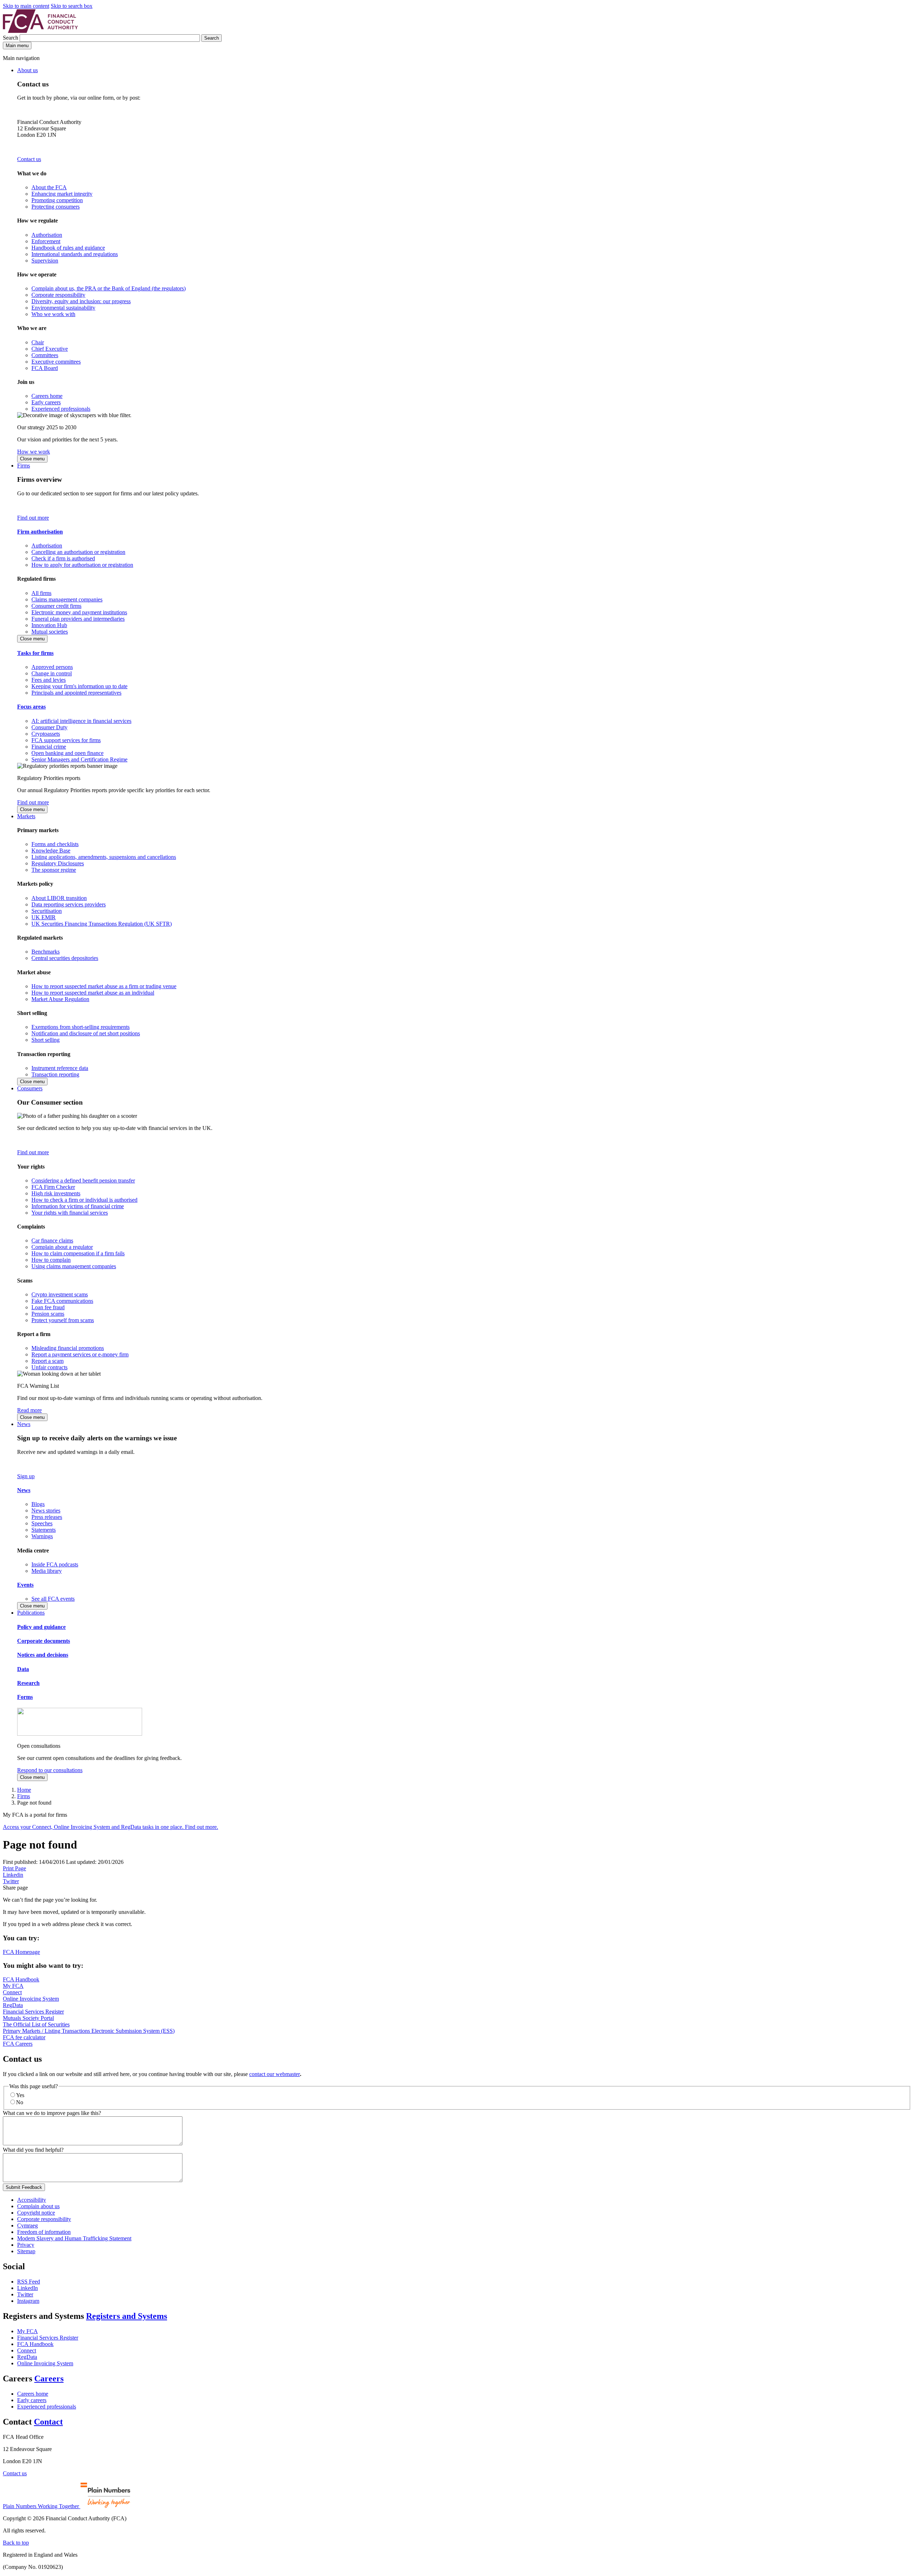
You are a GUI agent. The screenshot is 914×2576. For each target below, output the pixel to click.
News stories (46, 1510)
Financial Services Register (33, 2012)
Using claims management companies (74, 1266)
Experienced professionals (61, 409)
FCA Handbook (21, 1979)
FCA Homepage (21, 1952)
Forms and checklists (55, 844)
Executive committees (56, 362)
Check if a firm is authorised (63, 558)
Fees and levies (49, 680)
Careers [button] (49, 2379)
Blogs (38, 1504)
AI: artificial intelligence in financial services (81, 721)
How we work (34, 452)
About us (27, 70)
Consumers (30, 1088)
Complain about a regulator (62, 1247)
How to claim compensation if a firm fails (78, 1253)
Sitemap (26, 2251)
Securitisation (47, 911)
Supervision (45, 261)
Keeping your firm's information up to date (79, 686)
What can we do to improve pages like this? (52, 2113)
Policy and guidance (41, 1627)
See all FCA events (53, 1599)
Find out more (33, 518)
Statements (44, 1530)
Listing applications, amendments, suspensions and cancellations (104, 857)
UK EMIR (44, 917)
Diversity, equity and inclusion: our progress (81, 301)
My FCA (13, 1986)
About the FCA (49, 187)
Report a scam (47, 1361)
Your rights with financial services (70, 1213)
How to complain (51, 1260)
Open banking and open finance (67, 753)
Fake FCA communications (62, 1301)
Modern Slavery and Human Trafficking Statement (74, 2238)
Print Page (14, 1868)
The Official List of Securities (36, 2024)
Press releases (47, 1517)
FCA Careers (18, 2044)
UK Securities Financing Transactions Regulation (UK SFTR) (102, 924)
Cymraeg (27, 2225)
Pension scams (48, 1314)
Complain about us (38, 2206)
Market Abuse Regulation (60, 999)
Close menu (32, 459)
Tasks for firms (35, 653)
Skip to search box (72, 6)
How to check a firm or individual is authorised (84, 1200)
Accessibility (32, 2200)
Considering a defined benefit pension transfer (83, 1181)
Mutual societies (50, 632)
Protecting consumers (56, 207)
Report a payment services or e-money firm (80, 1354)
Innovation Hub (49, 625)
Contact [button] (48, 2422)
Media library (47, 1571)
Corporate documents (44, 1641)
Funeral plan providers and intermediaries (78, 619)
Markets (26, 816)
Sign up (26, 1476)
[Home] (40, 31)
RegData (13, 2005)
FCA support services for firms (66, 740)
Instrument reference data (60, 1068)
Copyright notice (36, 2213)
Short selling (46, 1040)
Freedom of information (44, 2232)
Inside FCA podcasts (55, 1564)
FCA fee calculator (24, 2037)
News (24, 1424)
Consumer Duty (49, 727)
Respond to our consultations (50, 1770)
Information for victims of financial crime (78, 1206)
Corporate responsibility (58, 295)
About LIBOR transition (59, 898)
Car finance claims (52, 1241)
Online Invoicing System (31, 1999)
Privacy (26, 2245)
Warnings (42, 1536)
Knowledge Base (51, 851)
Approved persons (52, 667)
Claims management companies (67, 599)
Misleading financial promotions (68, 1348)
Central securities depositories (65, 958)
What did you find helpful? (33, 2150)
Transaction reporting (55, 1074)
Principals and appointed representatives (76, 693)
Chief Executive (50, 349)
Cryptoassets (46, 734)
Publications (31, 1613)
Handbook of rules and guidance (68, 248)
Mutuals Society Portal (28, 2018)
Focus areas (31, 707)
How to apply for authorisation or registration (82, 565)
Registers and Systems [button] (127, 2316)
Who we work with (53, 314)
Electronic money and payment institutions (79, 612)
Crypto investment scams (60, 1294)
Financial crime (49, 747)
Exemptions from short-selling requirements (81, 1027)
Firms (24, 466)
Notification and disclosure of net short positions (86, 1033)
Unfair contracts (49, 1367)
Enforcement (46, 241)
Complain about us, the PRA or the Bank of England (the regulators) (109, 288)
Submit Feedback (24, 2187)
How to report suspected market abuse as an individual (93, 993)
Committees (45, 355)
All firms (41, 593)
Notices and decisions (43, 1655)
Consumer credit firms (56, 606)
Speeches (42, 1523)
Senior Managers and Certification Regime (79, 759)
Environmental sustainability (63, 308)
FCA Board (45, 368)
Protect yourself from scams (63, 1320)
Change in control (52, 673)
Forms (25, 1697)
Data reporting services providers (69, 904)
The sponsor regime (54, 870)
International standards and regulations (75, 254)
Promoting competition (57, 200)
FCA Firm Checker (53, 1187)
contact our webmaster (275, 2074)
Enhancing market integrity (62, 194)
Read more (29, 1410)
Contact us (29, 159)
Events (25, 1585)
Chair (38, 342)
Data (23, 1669)
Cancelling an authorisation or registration (78, 552)
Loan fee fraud (48, 1307)
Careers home (47, 396)
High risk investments (56, 1193)
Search (11, 38)
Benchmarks (46, 952)
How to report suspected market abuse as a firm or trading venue (104, 986)
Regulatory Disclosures (58, 863)
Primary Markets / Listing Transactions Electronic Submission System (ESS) (89, 2031)
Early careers (46, 402)
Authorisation (47, 235)
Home (24, 1790)
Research (28, 1683)
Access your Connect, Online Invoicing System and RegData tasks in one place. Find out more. (111, 1827)
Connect (12, 1992)
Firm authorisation (40, 532)
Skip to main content (26, 6)
